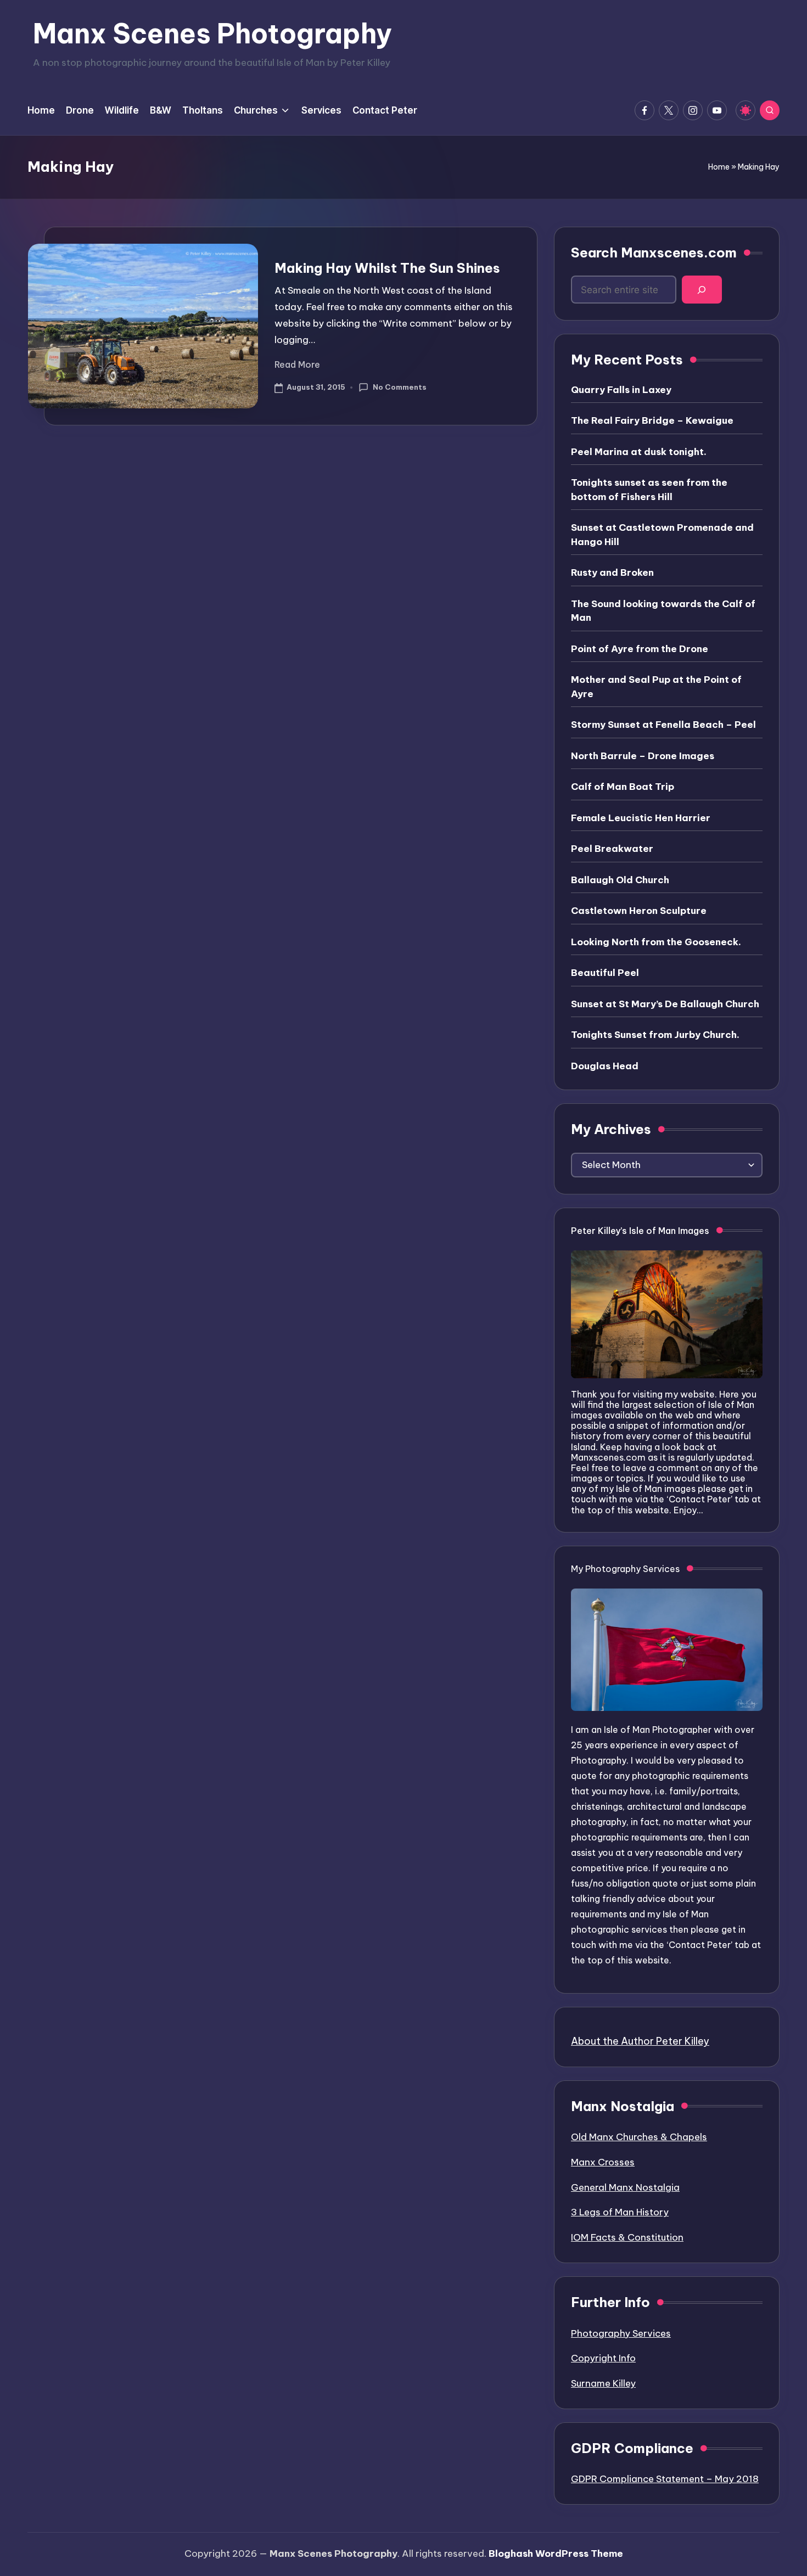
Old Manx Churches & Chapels (639, 2137)
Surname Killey (603, 2383)
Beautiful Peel (605, 973)
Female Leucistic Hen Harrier (641, 818)
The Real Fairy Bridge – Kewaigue (652, 420)
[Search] (702, 290)
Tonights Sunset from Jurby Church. (655, 1035)
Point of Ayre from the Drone (640, 649)
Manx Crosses (603, 2162)
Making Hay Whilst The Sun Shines (387, 268)
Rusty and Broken (612, 573)
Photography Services (621, 2333)
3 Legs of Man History (620, 2212)
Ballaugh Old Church (620, 880)
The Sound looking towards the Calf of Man (663, 611)
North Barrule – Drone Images (643, 756)
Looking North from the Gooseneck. (656, 942)
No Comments (399, 387)
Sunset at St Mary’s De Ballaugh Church (665, 1004)
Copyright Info (603, 2358)
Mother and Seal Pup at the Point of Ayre (656, 687)
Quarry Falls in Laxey (621, 390)
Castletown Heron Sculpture (639, 911)
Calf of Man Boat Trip (623, 787)
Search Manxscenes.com (654, 252)
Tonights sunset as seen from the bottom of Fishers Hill (649, 490)
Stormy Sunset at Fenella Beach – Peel (663, 725)
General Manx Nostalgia (625, 2187)
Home (719, 167)
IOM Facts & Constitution (627, 2237)
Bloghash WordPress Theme (556, 2553)
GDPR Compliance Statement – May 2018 (665, 2479)
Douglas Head (605, 1066)
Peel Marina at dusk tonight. (639, 452)
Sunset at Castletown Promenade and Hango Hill (662, 535)
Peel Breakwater (612, 849)
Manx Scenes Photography (212, 33)
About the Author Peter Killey (640, 2041)
